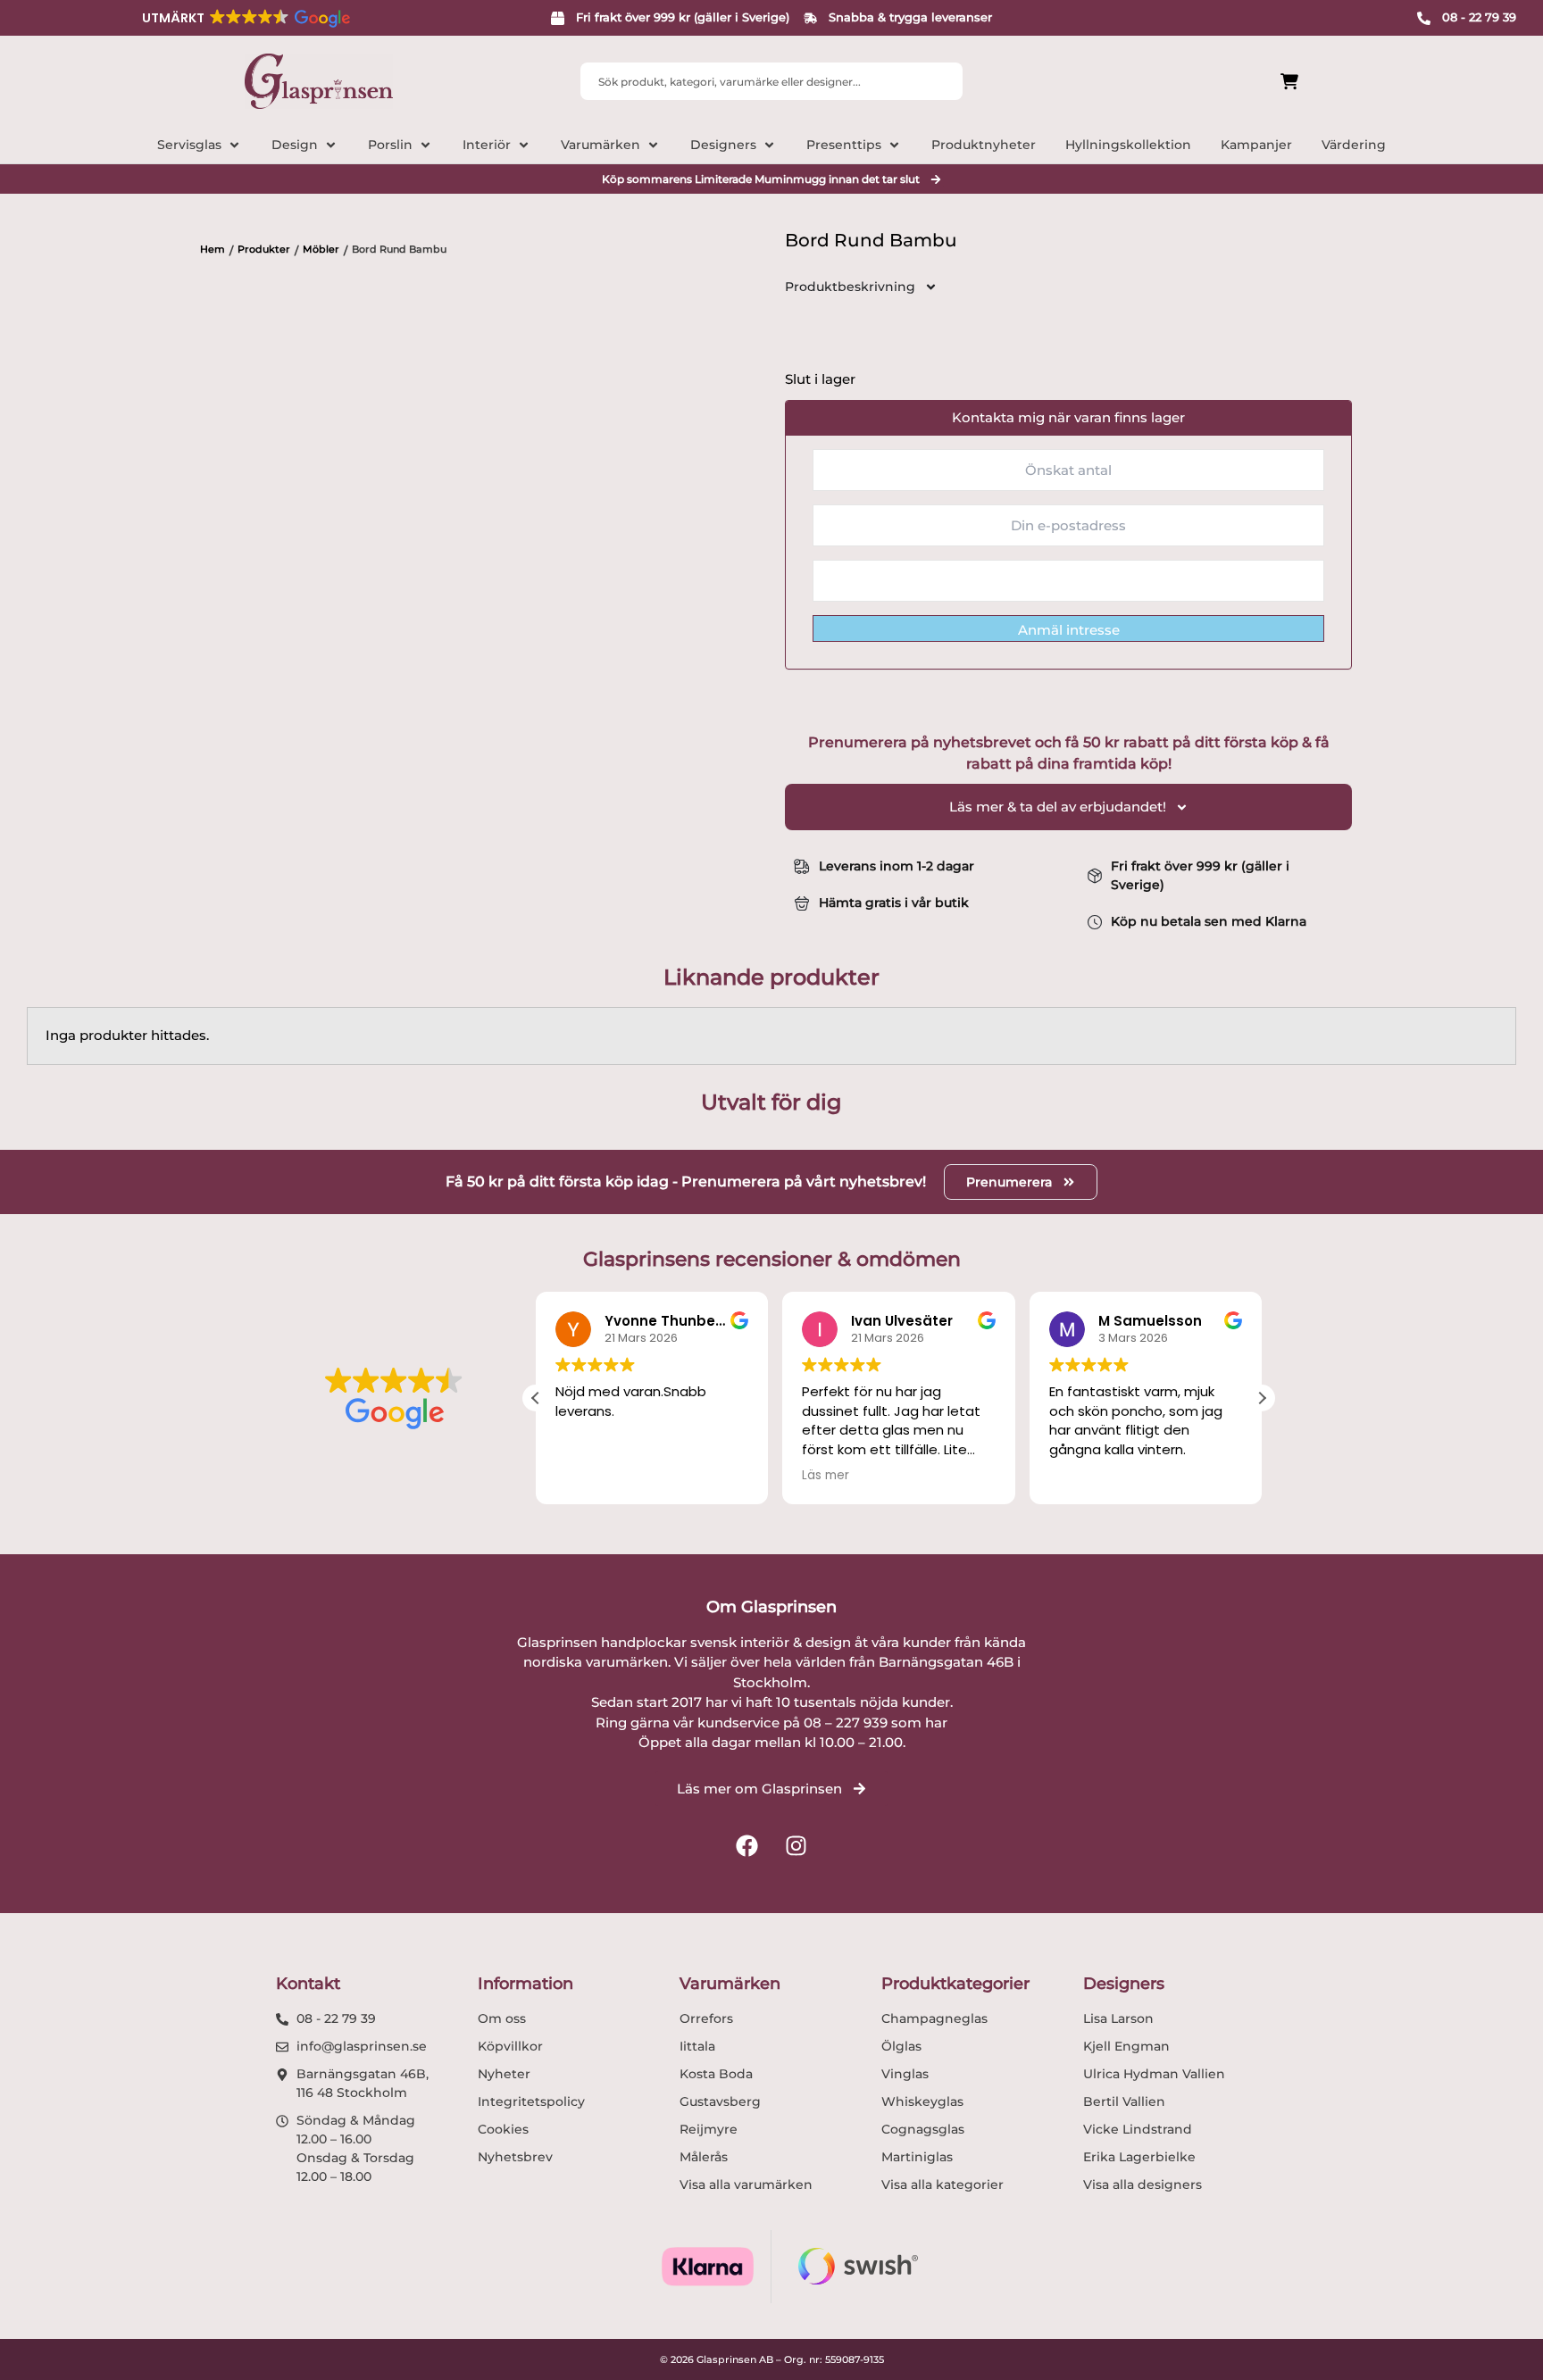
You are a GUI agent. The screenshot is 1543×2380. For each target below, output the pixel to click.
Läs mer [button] (826, 1476)
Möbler (321, 249)
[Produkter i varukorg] (1189, 82)
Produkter (264, 249)
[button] (245, 18)
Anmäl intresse (1069, 630)
